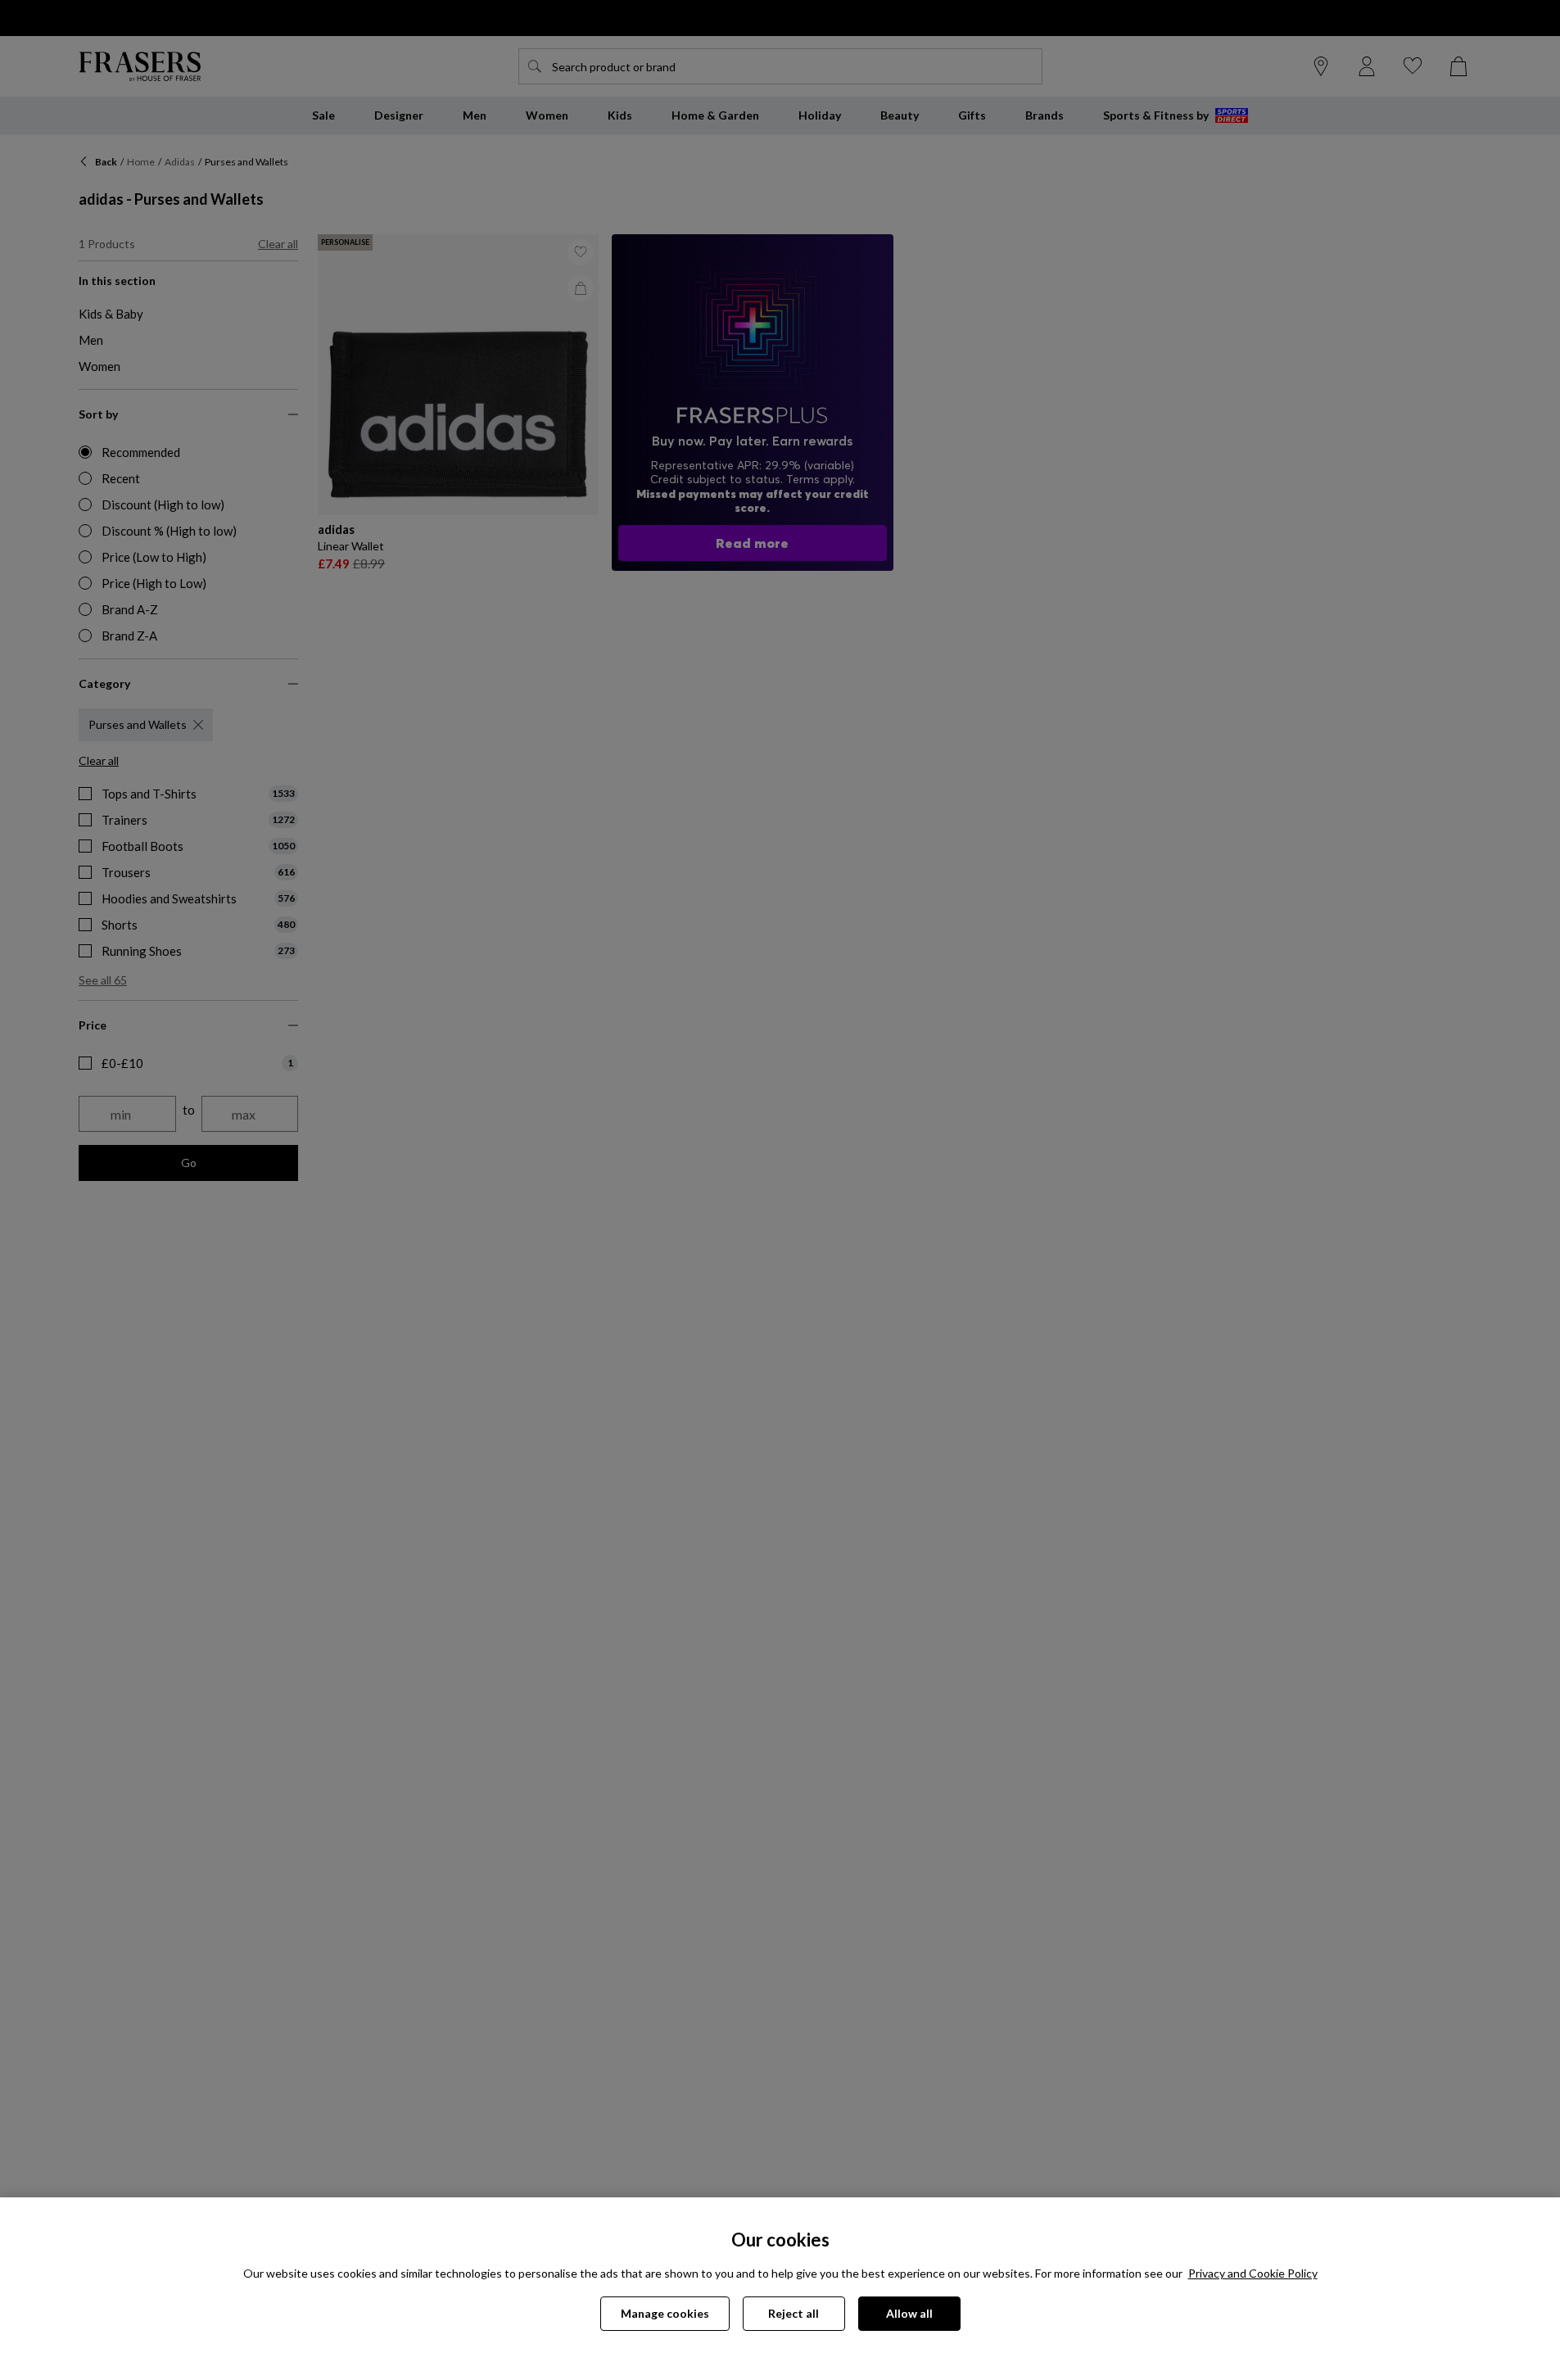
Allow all (909, 2313)
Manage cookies (665, 2313)
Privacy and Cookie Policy (1253, 2273)
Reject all (794, 2313)
